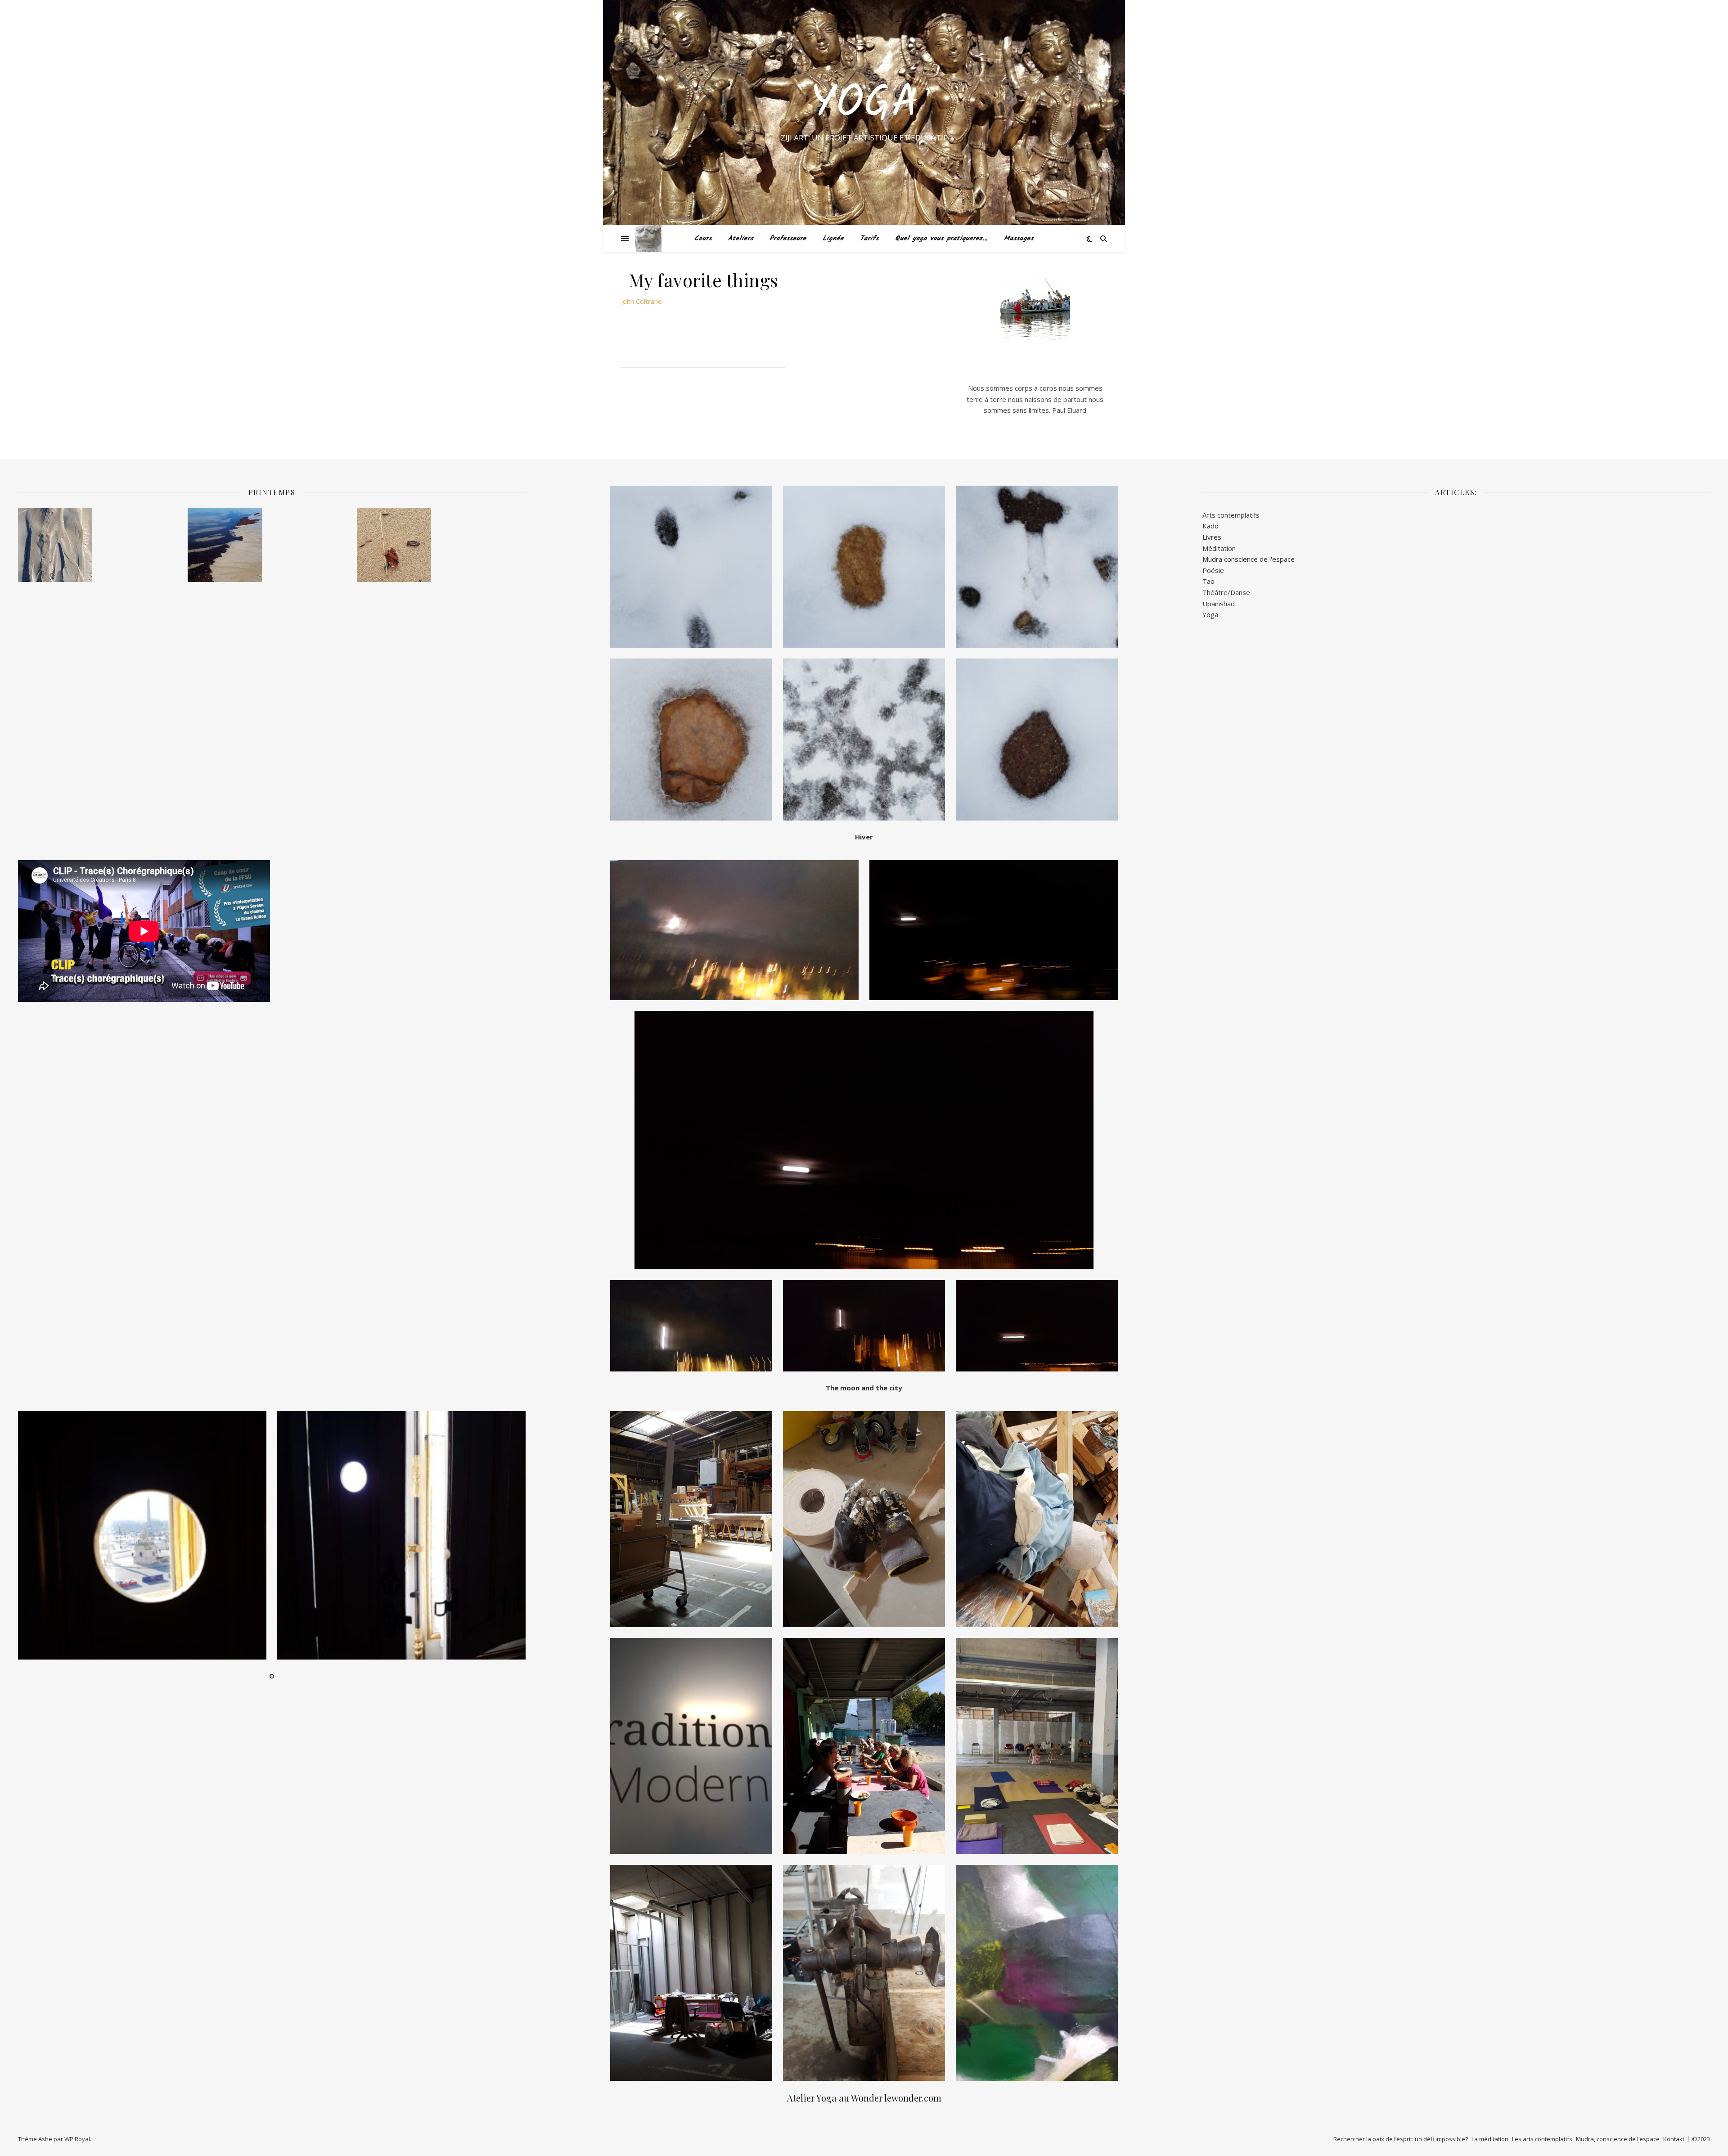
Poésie (1213, 570)
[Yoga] (648, 239)
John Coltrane (641, 301)
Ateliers (741, 239)
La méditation (1490, 2139)
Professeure (788, 239)
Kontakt (1674, 2139)
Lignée (833, 239)
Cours (703, 239)
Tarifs (869, 239)
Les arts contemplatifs (1542, 2139)
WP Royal (77, 2139)
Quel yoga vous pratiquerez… (941, 239)
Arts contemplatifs (1231, 515)
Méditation (1219, 548)
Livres (1212, 537)
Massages (1019, 239)
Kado (1210, 526)
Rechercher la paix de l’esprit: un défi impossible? (1401, 2139)
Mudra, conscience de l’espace (1618, 2139)
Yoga (864, 104)
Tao (1208, 581)
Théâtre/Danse (1226, 592)
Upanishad (1219, 604)
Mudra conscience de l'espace (1249, 559)
